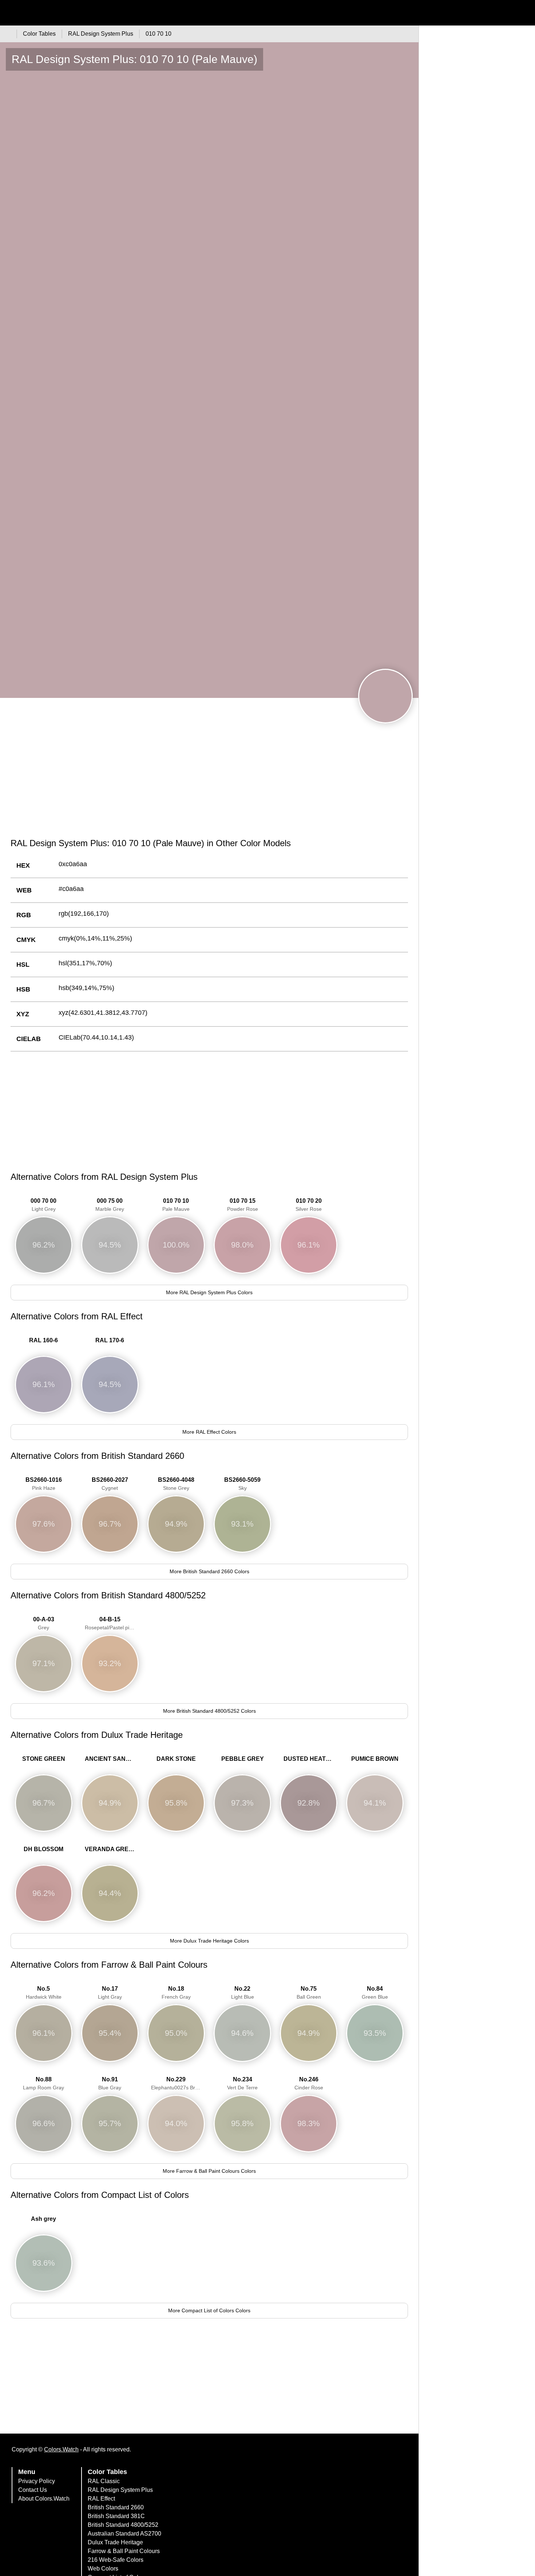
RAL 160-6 (43, 1340)
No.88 (43, 2083)
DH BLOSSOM (43, 1849)
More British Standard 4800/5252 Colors (209, 1711)
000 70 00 (43, 1205)
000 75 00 (110, 1205)
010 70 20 (309, 1205)
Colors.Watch (61, 2449)
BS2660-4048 (176, 1484)
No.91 (110, 2083)
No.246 (309, 2083)
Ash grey (43, 2219)
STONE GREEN (44, 1759)
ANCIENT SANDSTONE (112, 1759)
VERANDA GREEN (111, 1849)
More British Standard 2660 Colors (209, 1571)
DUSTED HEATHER (310, 1759)
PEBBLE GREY (243, 1759)
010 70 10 (176, 1205)
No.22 (243, 1993)
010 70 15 (243, 1205)
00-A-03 (44, 1623)
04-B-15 (112, 1623)
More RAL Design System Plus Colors (209, 1292)
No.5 (44, 1993)
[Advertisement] (209, 776)
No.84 (375, 1993)
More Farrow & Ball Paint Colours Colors (209, 2171)
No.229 (178, 2083)
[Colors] (7, 34)
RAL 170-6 (110, 1340)
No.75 (309, 1993)
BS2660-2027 (110, 1484)
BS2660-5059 (242, 1484)
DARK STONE (176, 1759)
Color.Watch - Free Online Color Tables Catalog (71, 13)
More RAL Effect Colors (209, 1432)
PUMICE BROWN (375, 1759)
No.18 (176, 1993)
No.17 (110, 1993)
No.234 (242, 2083)
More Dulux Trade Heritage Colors (209, 1941)
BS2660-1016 (44, 1484)
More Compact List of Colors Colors (209, 2310)
